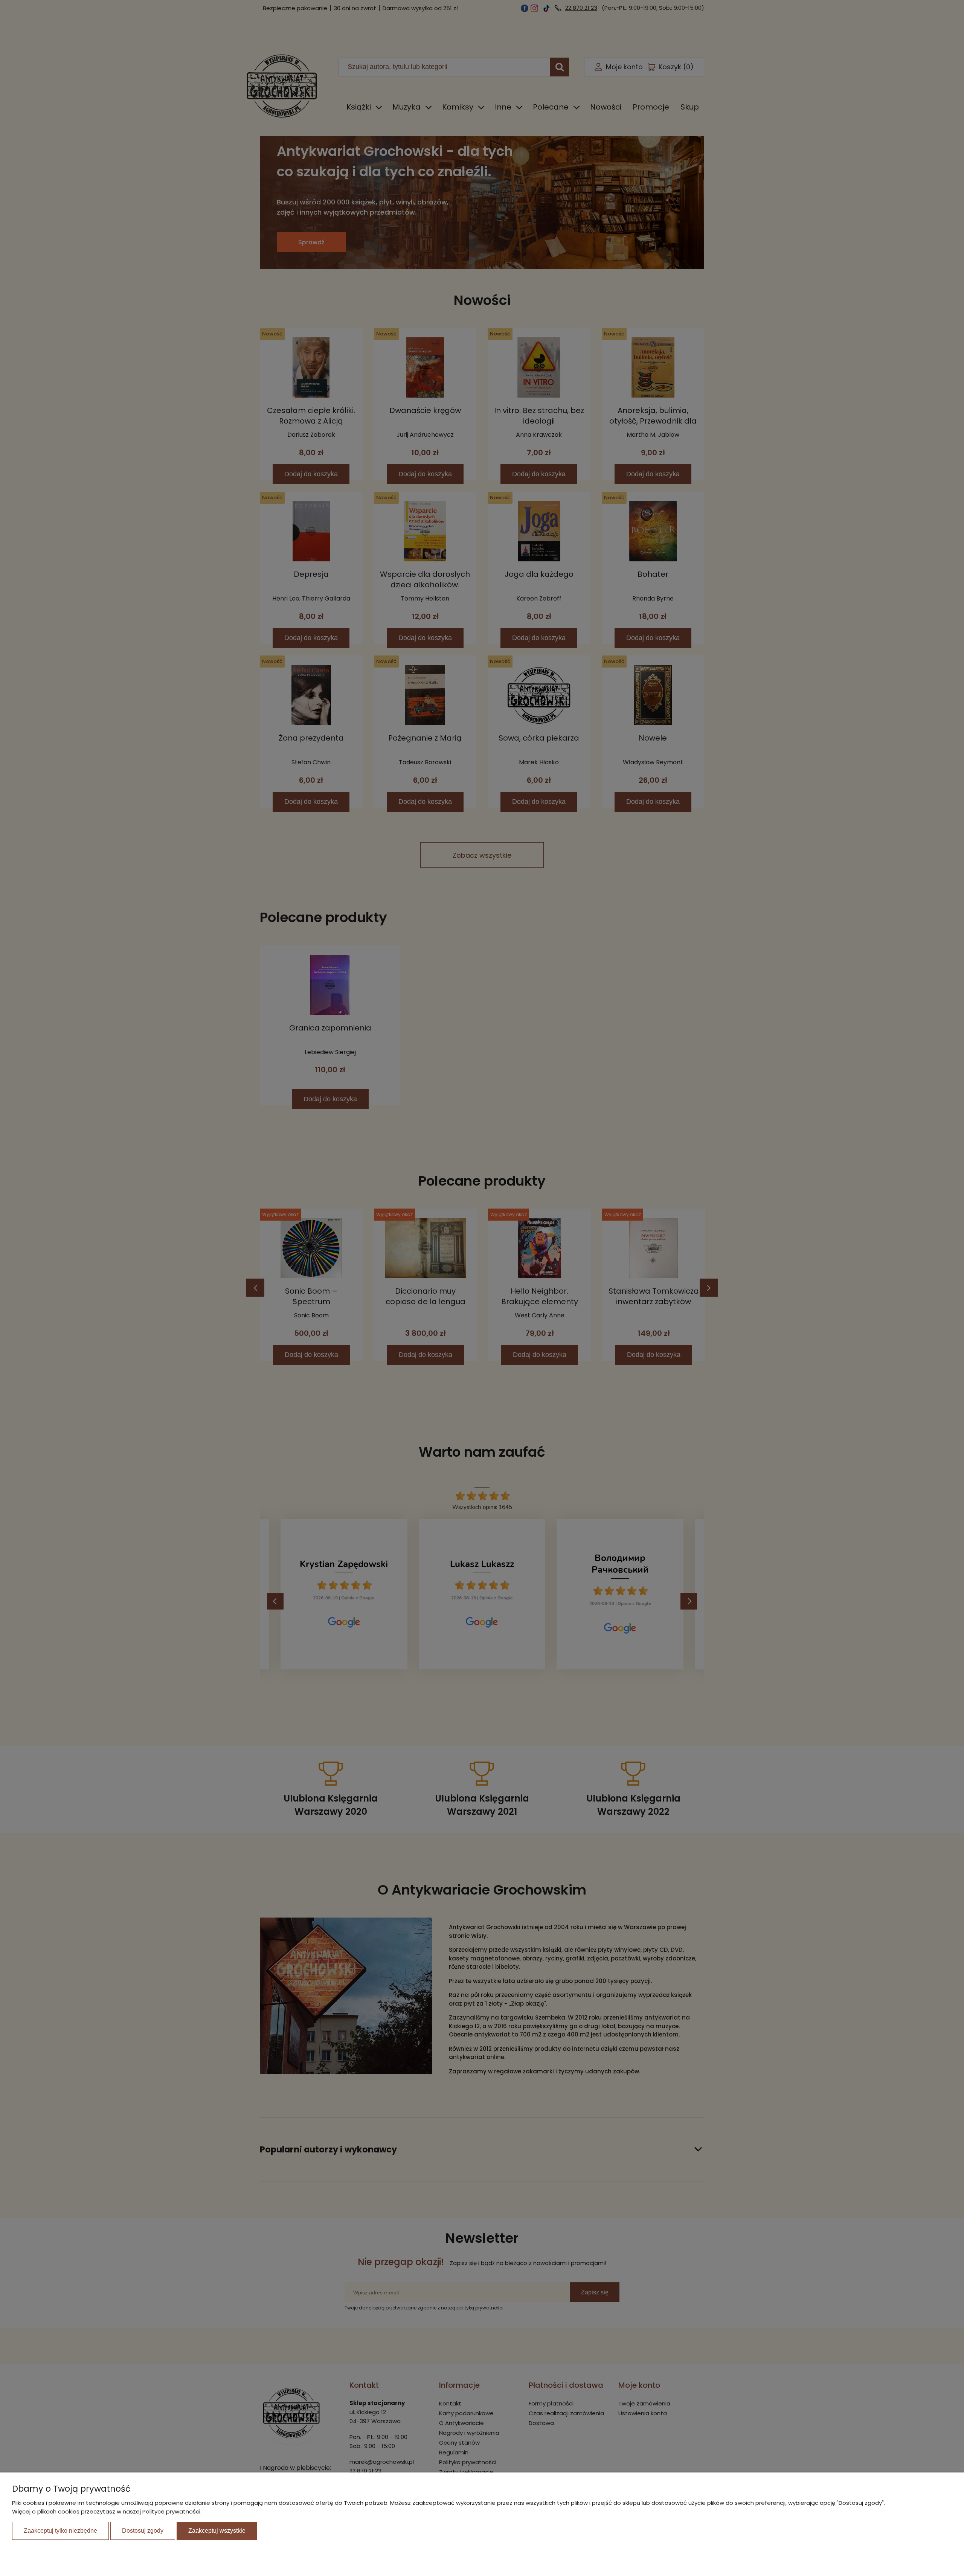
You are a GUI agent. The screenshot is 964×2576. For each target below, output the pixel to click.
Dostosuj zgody (143, 2531)
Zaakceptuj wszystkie (217, 2531)
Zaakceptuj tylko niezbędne (60, 2531)
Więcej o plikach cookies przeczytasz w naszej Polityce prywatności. (107, 2511)
